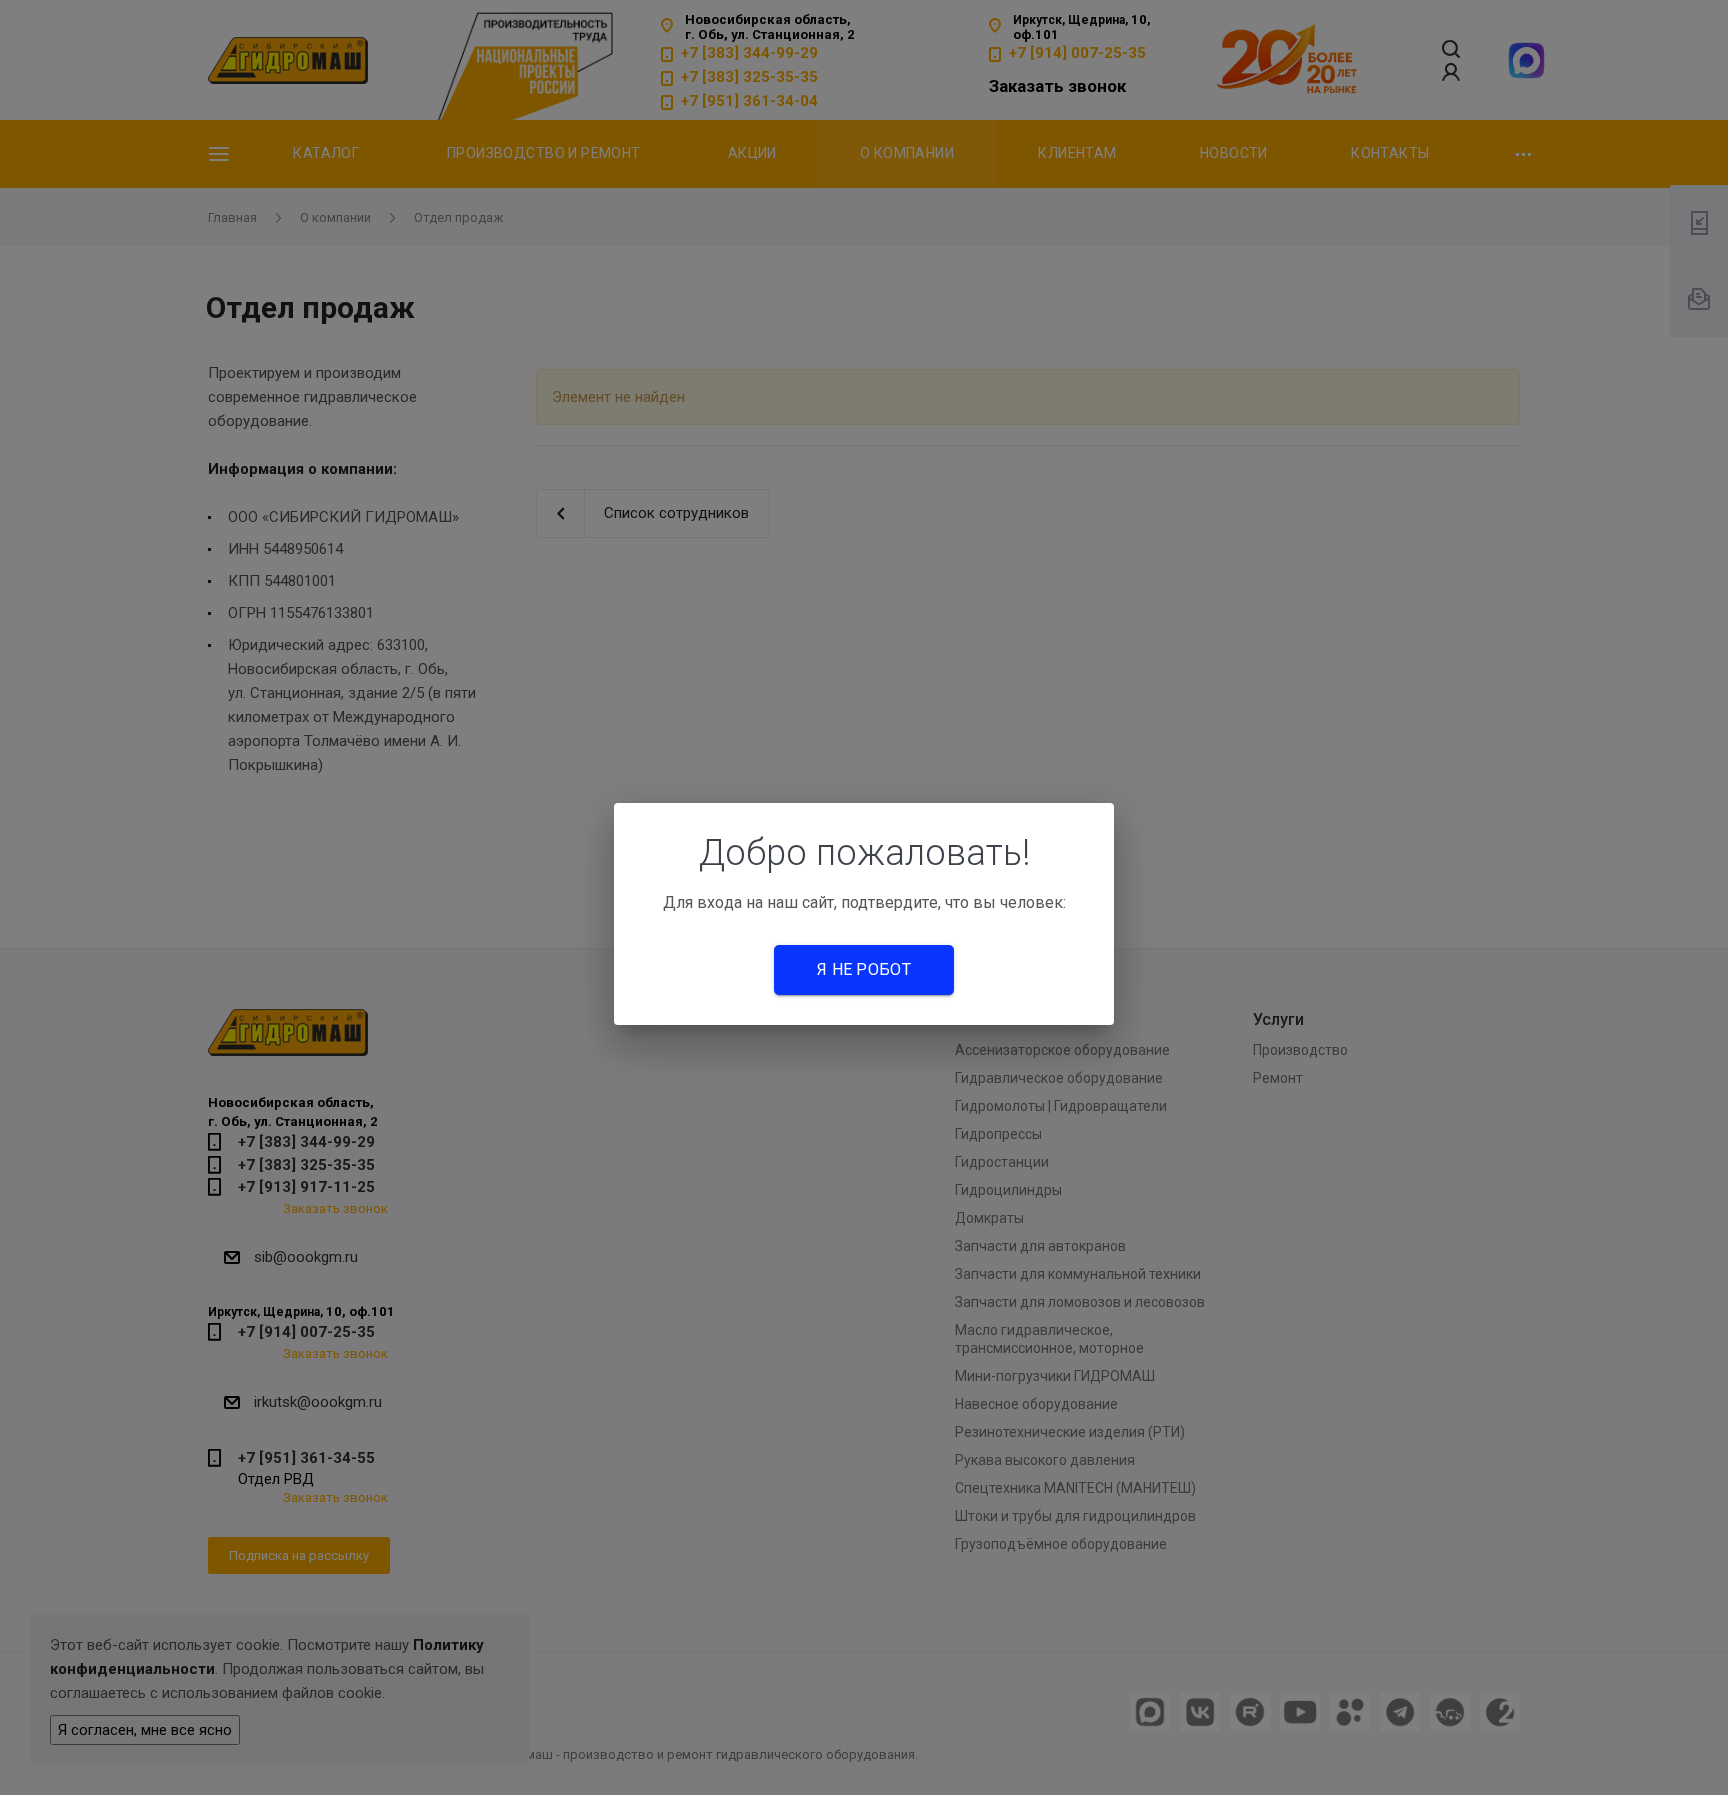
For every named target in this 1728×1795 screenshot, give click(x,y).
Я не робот (864, 969)
